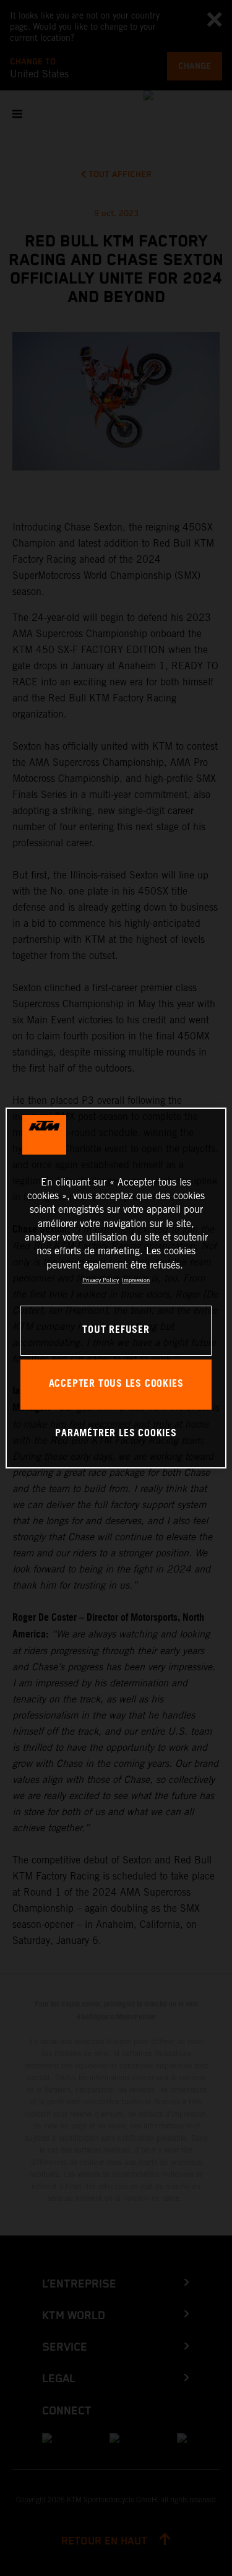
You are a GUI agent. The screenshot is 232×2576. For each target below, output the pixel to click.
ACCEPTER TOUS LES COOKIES (116, 1384)
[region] (116, 1288)
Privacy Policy (101, 1280)
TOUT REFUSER (116, 1330)
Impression (136, 1280)
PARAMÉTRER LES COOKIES (116, 1433)
